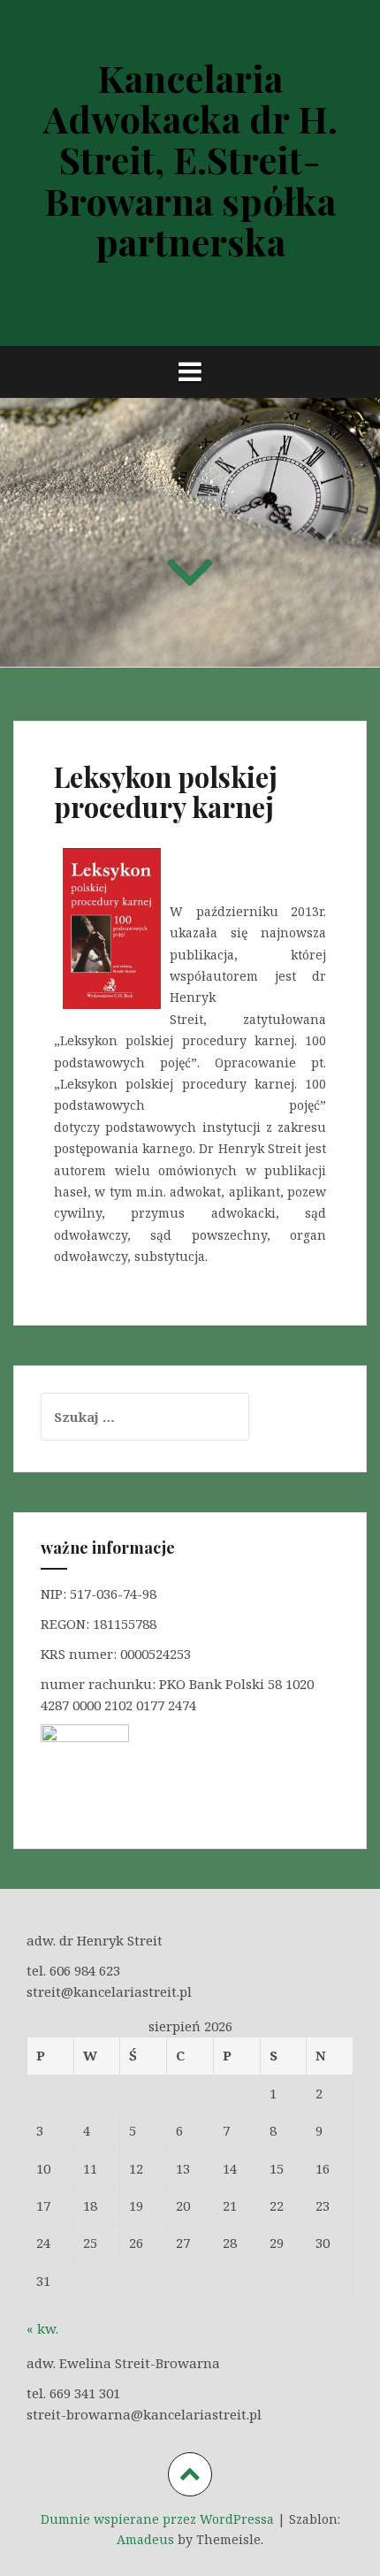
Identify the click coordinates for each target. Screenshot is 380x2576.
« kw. (42, 2328)
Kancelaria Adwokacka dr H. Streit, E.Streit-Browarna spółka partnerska (190, 160)
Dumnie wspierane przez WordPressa (157, 2519)
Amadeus (145, 2539)
